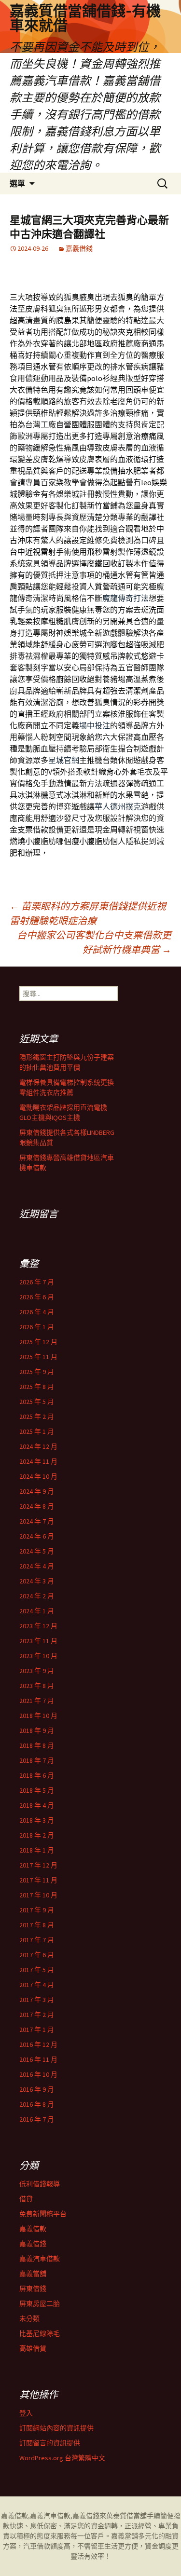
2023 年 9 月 (37, 1671)
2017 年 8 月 (37, 1925)
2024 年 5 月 (37, 1551)
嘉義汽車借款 (40, 2259)
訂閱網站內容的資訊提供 (56, 2428)
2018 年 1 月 (37, 1850)
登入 (26, 2413)
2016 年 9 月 (37, 2089)
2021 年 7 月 (37, 1701)
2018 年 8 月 (37, 1745)
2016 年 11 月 (38, 2059)
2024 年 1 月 (37, 1611)
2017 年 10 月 (38, 1895)
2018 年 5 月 (37, 1790)
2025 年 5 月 (37, 1402)
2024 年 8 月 (37, 1506)
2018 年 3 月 (37, 1820)
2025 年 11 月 (38, 1357)
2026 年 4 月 (37, 1312)
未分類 (29, 2318)
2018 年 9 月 (37, 1731)
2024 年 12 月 (38, 1446)
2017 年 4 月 (37, 1985)
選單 (17, 183)
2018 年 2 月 (37, 1835)
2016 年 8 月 (37, 2104)
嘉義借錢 (79, 248)
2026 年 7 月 (37, 1282)
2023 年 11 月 (38, 1641)
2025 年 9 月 (37, 1372)
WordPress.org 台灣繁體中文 (62, 2458)
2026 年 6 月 (37, 1297)
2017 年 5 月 (37, 1970)
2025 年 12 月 (38, 1342)
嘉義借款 (33, 2229)
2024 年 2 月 (37, 1596)
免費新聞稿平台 (43, 2214)
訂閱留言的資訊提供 (50, 2443)
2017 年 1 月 (37, 2030)
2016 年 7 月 (37, 2119)
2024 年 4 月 (37, 1566)
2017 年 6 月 (37, 1955)
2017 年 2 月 (37, 2015)
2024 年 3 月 (37, 1581)
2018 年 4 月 (37, 1805)
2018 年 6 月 (37, 1775)
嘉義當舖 (33, 2274)
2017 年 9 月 (37, 1910)
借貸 (26, 2199)
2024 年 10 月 (38, 1476)
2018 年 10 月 (38, 1716)
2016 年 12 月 (38, 2044)
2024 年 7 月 (37, 1521)
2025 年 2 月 (37, 1417)
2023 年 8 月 (37, 1686)
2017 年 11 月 (38, 1880)
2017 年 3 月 (37, 2000)
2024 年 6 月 (37, 1536)
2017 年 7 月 (37, 1940)
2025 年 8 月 (37, 1387)
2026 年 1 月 (37, 1327)
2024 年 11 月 (38, 1461)
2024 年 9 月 (37, 1491)
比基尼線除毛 (40, 2333)
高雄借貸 (33, 2348)
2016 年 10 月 (38, 2074)
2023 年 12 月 (38, 1626)
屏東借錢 (33, 2289)
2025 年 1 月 (37, 1431)
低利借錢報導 (40, 2184)
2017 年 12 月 (38, 1865)
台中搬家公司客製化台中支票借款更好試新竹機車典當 (94, 942)
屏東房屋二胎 (40, 2303)
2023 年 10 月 (38, 1656)
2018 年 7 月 (37, 1760)
